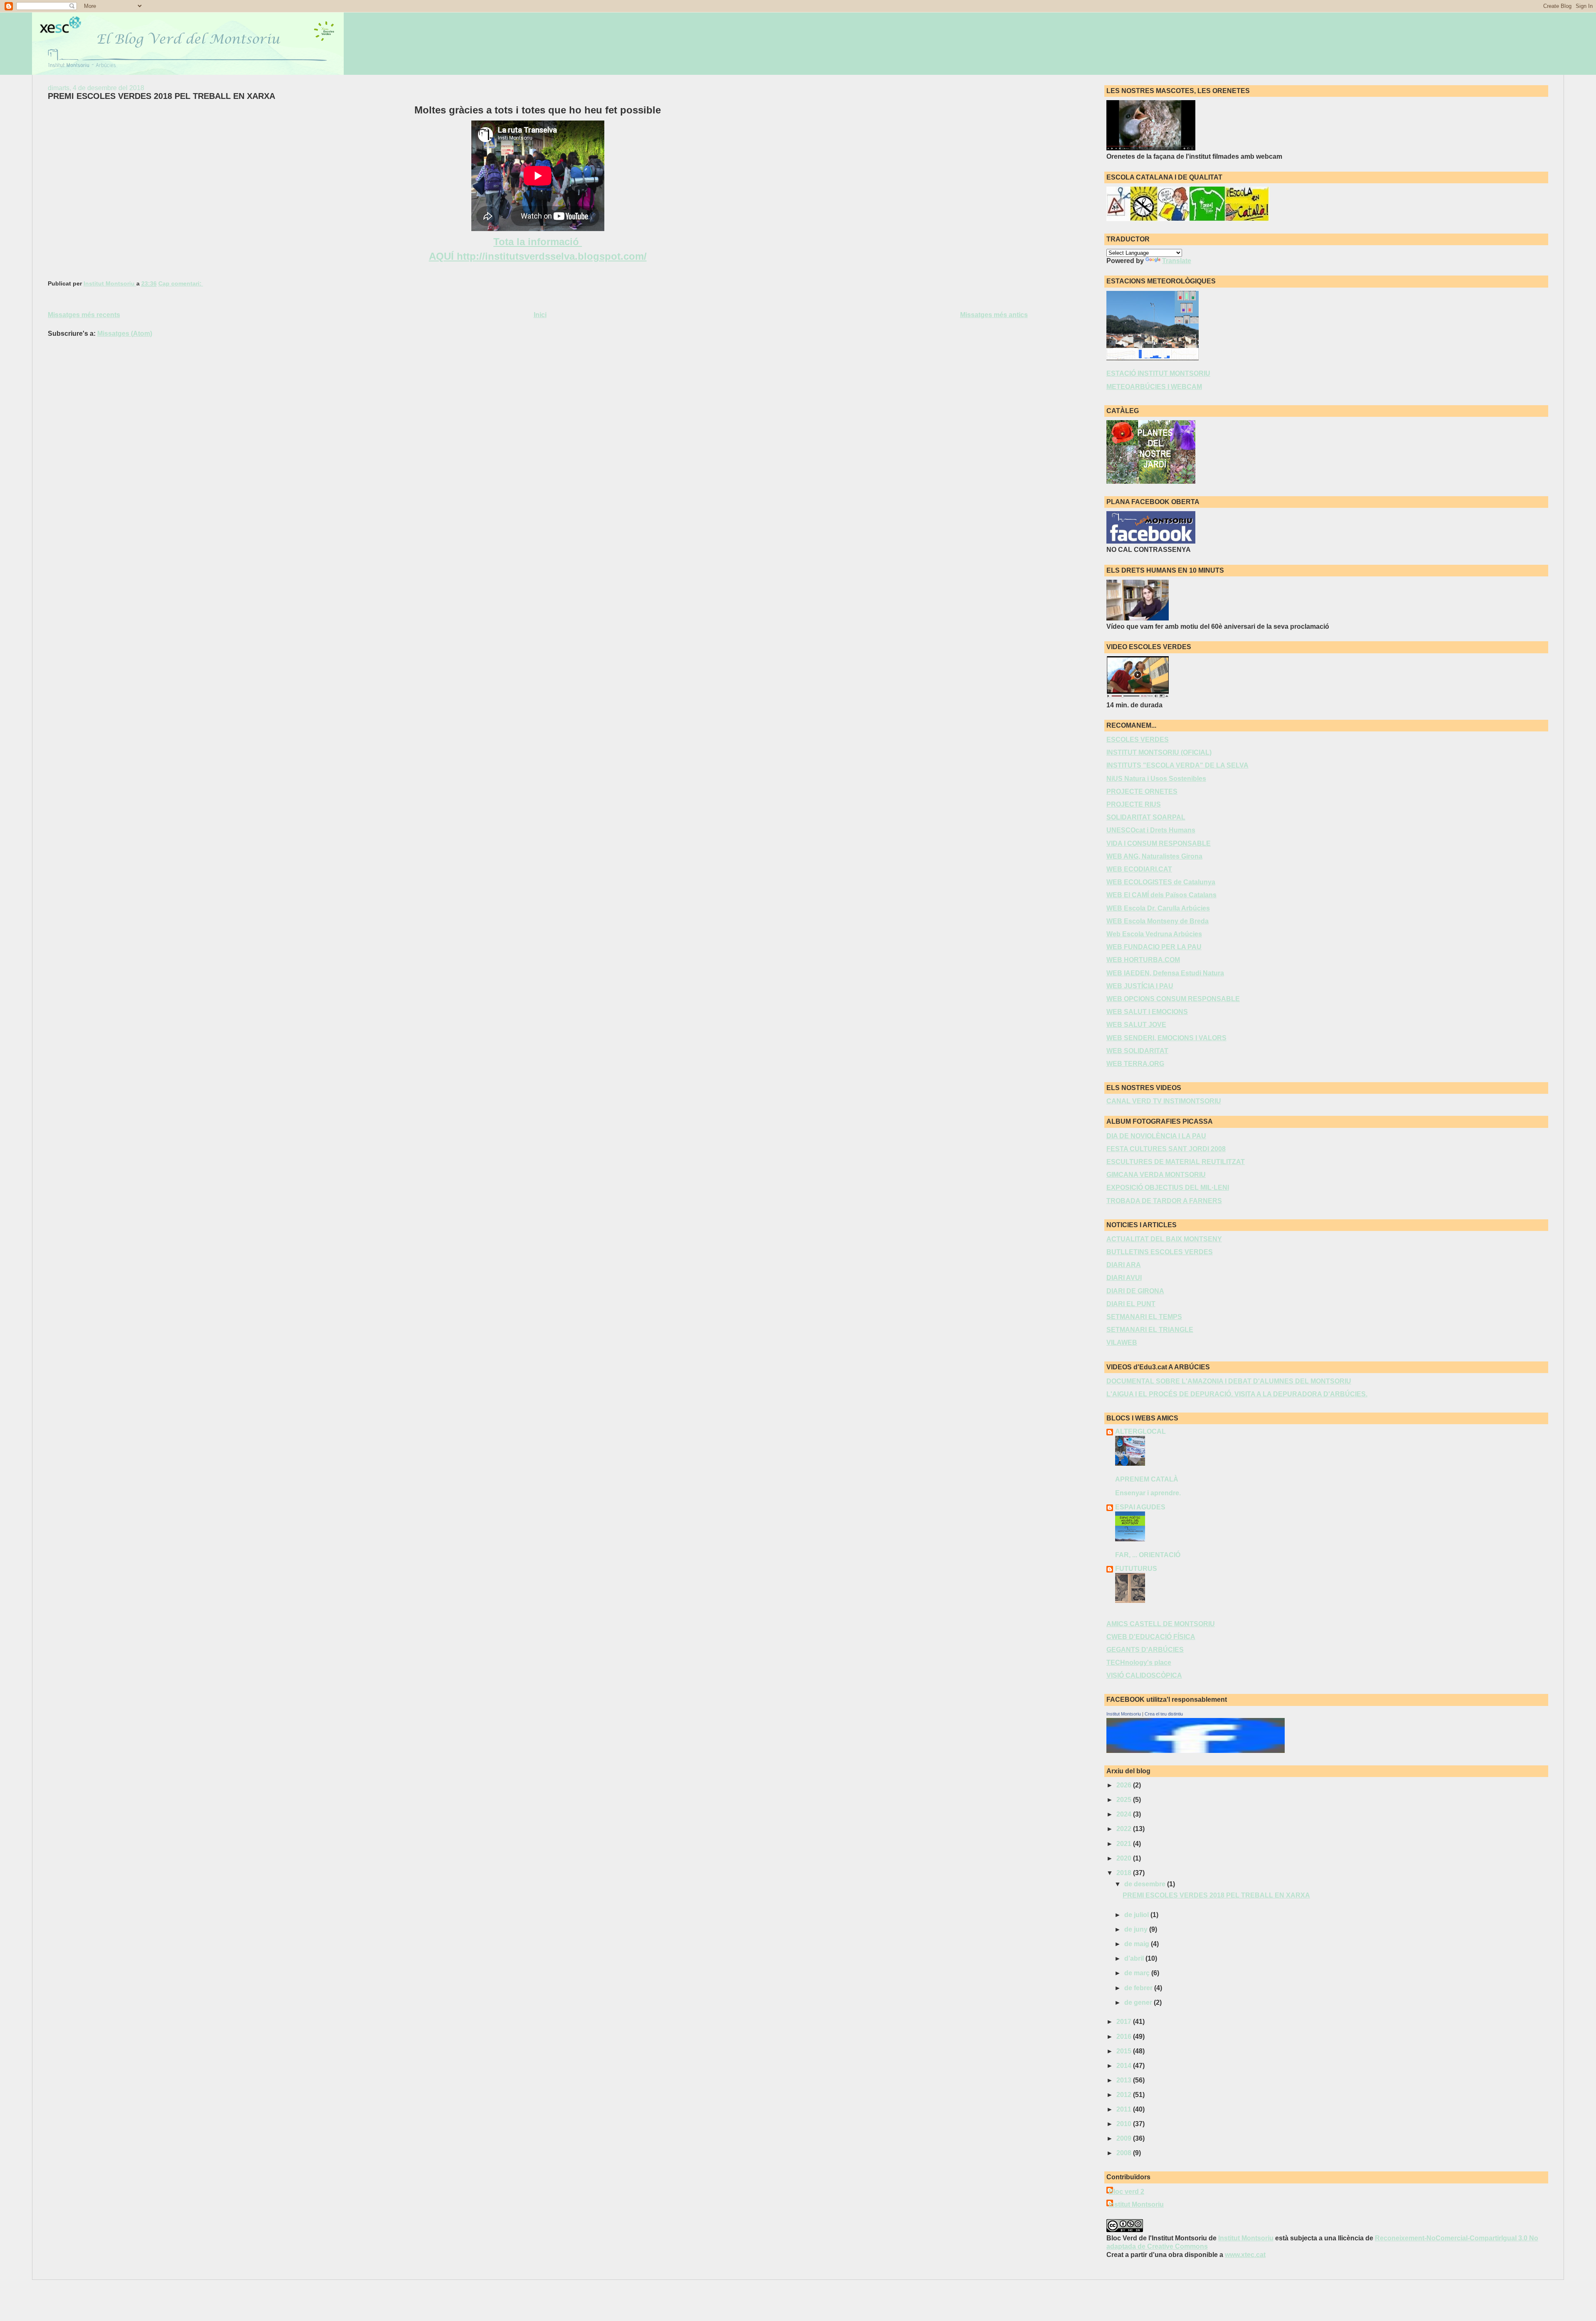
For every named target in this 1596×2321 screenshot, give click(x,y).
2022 (1125, 1829)
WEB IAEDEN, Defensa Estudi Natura (1165, 973)
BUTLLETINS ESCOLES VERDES (1160, 1252)
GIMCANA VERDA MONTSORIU (1156, 1175)
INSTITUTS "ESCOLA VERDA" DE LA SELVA (1177, 765)
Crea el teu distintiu (1164, 1714)
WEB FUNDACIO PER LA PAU (1154, 947)
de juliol (1137, 1915)
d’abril (1135, 1958)
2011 (1125, 2109)
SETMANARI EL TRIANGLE (1150, 1330)
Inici (540, 315)
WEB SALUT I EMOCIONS (1147, 1012)
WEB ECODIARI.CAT (1139, 869)
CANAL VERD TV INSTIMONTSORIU (1164, 1101)
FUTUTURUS (1136, 1569)
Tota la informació (538, 242)
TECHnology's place (1139, 1663)
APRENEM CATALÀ (1147, 1479)
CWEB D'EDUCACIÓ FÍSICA (1151, 1637)
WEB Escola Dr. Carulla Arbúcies (1158, 908)
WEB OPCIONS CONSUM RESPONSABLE (1173, 999)
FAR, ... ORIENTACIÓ (1148, 1555)
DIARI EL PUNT (1131, 1304)
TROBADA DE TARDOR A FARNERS (1164, 1201)
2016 (1125, 2037)
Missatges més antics (994, 315)
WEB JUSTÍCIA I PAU (1140, 986)
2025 (1125, 1800)
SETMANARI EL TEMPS (1144, 1317)
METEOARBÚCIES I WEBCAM (1154, 387)
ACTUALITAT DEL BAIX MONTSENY (1164, 1239)
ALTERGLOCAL (1140, 1431)
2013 (1125, 2080)
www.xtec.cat (1245, 2255)
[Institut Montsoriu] (1196, 1751)
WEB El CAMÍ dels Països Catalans (1161, 895)
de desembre (1146, 1884)
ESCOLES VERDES (1138, 740)
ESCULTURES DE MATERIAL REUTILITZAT (1176, 1162)
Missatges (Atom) (125, 334)
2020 (1125, 1858)
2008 (1125, 2153)
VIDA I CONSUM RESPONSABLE (1159, 843)
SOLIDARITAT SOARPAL (1146, 817)
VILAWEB (1122, 1343)
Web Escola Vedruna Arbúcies (1154, 934)
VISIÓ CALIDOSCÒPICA (1144, 1675)
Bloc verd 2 (1126, 2192)
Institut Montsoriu (1124, 1714)
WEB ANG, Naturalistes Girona (1154, 856)
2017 (1125, 2022)
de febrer (1139, 1988)
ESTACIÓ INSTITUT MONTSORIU (1158, 373)
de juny (1137, 1929)
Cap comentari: (181, 284)
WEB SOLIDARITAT (1137, 1051)
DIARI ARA (1124, 1265)
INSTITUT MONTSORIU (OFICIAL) (1159, 752)
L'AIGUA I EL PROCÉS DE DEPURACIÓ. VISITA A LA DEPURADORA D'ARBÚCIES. (1237, 1394)
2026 (1125, 1785)
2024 (1125, 1814)
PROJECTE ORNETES (1142, 791)
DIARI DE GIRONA (1135, 1291)
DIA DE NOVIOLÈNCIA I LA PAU (1156, 1136)
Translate (1177, 261)
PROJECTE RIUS (1134, 804)
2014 (1125, 2066)
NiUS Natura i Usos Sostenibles (1156, 779)
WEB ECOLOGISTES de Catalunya (1161, 882)
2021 (1125, 1844)
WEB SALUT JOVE (1136, 1025)
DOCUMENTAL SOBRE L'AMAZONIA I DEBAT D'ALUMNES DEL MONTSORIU (1229, 1381)
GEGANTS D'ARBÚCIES (1145, 1650)
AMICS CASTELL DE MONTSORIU (1161, 1624)
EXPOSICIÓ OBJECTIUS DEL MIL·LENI (1168, 1188)
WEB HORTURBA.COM (1143, 960)
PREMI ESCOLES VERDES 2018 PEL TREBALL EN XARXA (161, 96)
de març (1138, 1973)
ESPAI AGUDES (1140, 1507)
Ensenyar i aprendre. (1148, 1493)
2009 (1125, 2138)
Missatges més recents (84, 315)
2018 (1125, 1873)
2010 (1125, 2124)
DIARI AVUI (1124, 1278)
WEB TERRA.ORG (1135, 1064)
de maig (1138, 1944)
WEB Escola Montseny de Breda (1158, 921)
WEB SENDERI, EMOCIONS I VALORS (1166, 1038)
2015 (1125, 2051)
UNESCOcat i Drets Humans (1151, 830)
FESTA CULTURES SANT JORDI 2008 (1166, 1149)
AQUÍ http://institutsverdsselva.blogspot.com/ (538, 256)
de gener (1139, 2002)
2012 (1125, 2095)
